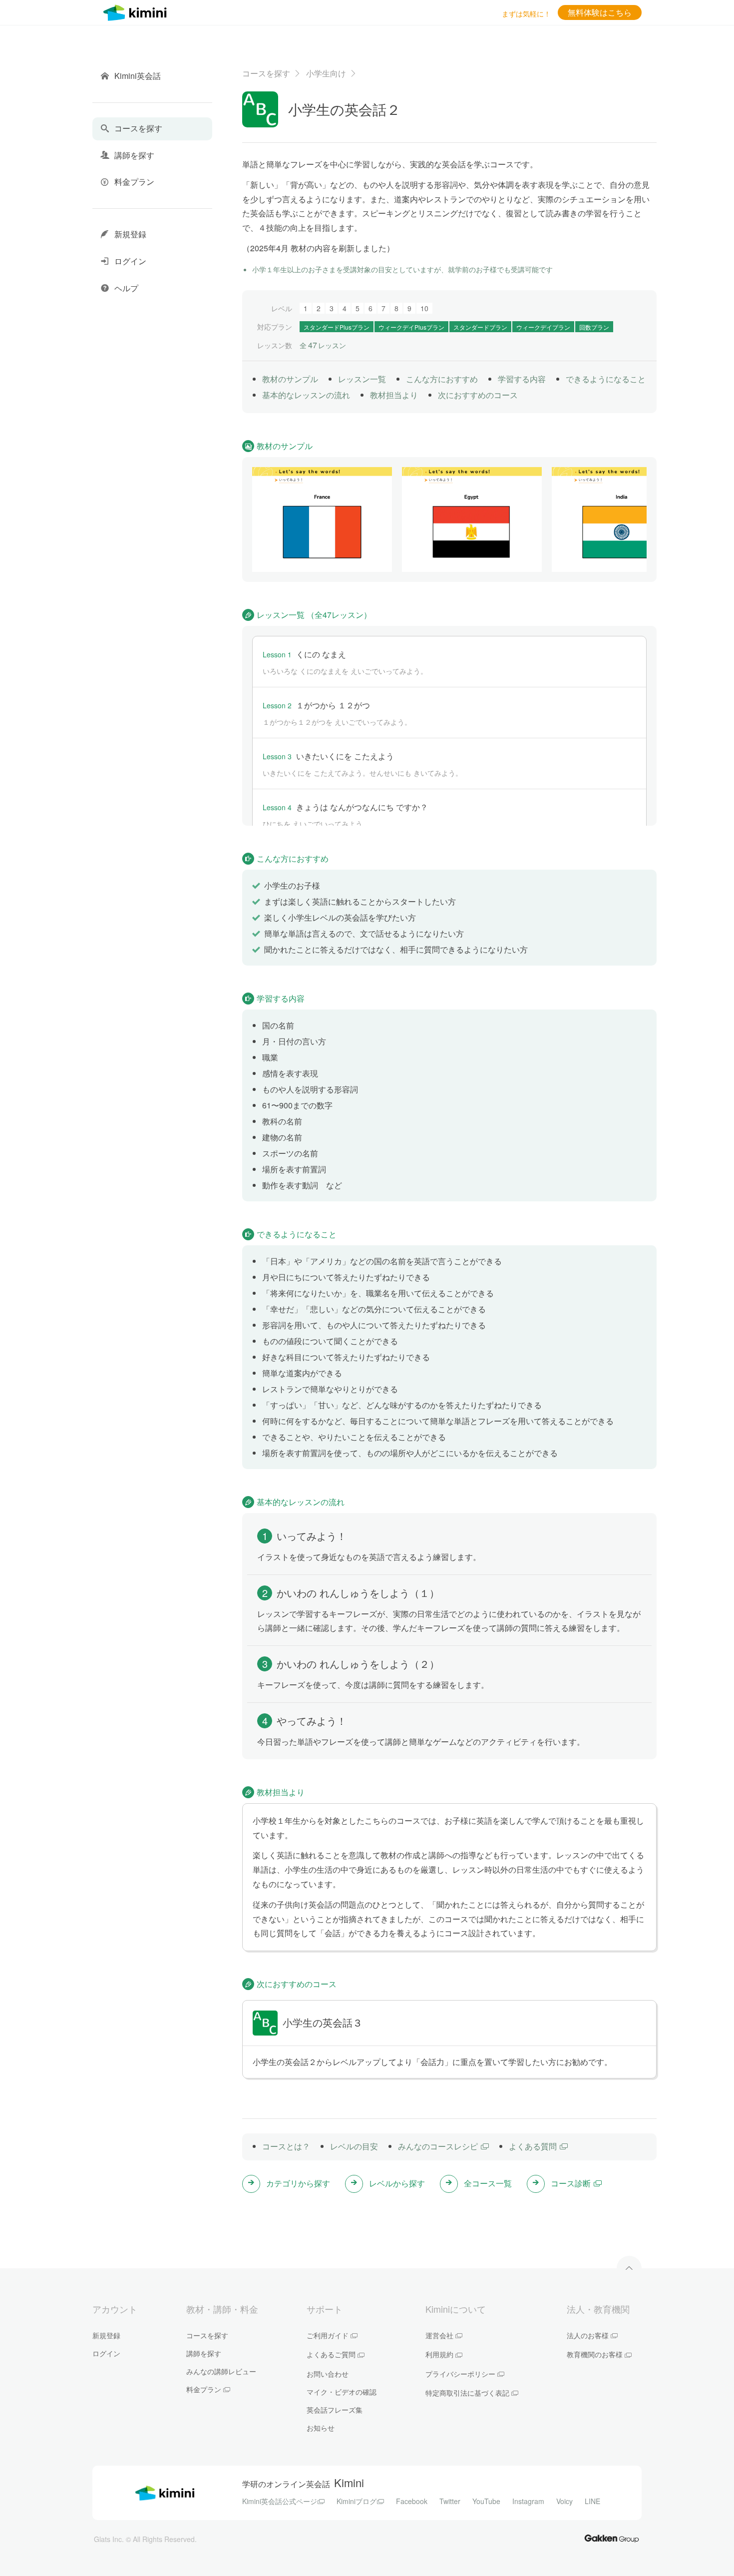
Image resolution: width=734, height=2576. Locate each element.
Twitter (450, 2501)
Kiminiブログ (357, 2501)
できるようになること (606, 379)
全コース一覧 (488, 2183)
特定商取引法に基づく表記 (467, 2393)
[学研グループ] (612, 2538)
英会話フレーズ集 (335, 2410)
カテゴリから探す (298, 2183)
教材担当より (394, 395)
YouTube (486, 2501)
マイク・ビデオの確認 (342, 2392)
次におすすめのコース (478, 395)
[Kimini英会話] (137, 11)
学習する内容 (522, 379)
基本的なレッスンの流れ (306, 395)
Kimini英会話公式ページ (280, 2501)
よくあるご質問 (331, 2354)
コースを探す (266, 73)
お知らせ (321, 2428)
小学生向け (326, 73)
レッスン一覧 (362, 379)
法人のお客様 (588, 2335)
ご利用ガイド (328, 2335)
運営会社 (439, 2335)
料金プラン (204, 2389)
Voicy (564, 2501)
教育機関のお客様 (595, 2354)
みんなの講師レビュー (221, 2371)
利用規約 (439, 2354)
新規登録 (106, 2335)
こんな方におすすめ (442, 379)
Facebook (412, 2501)
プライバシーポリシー (460, 2374)
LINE (592, 2501)
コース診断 (571, 2183)
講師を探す (204, 2353)
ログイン (106, 2353)
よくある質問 (533, 2146)
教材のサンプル (290, 379)
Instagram (528, 2501)
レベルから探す (397, 2183)
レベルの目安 (354, 2146)
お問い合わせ (328, 2374)
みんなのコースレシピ (438, 2146)
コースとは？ (286, 2146)
